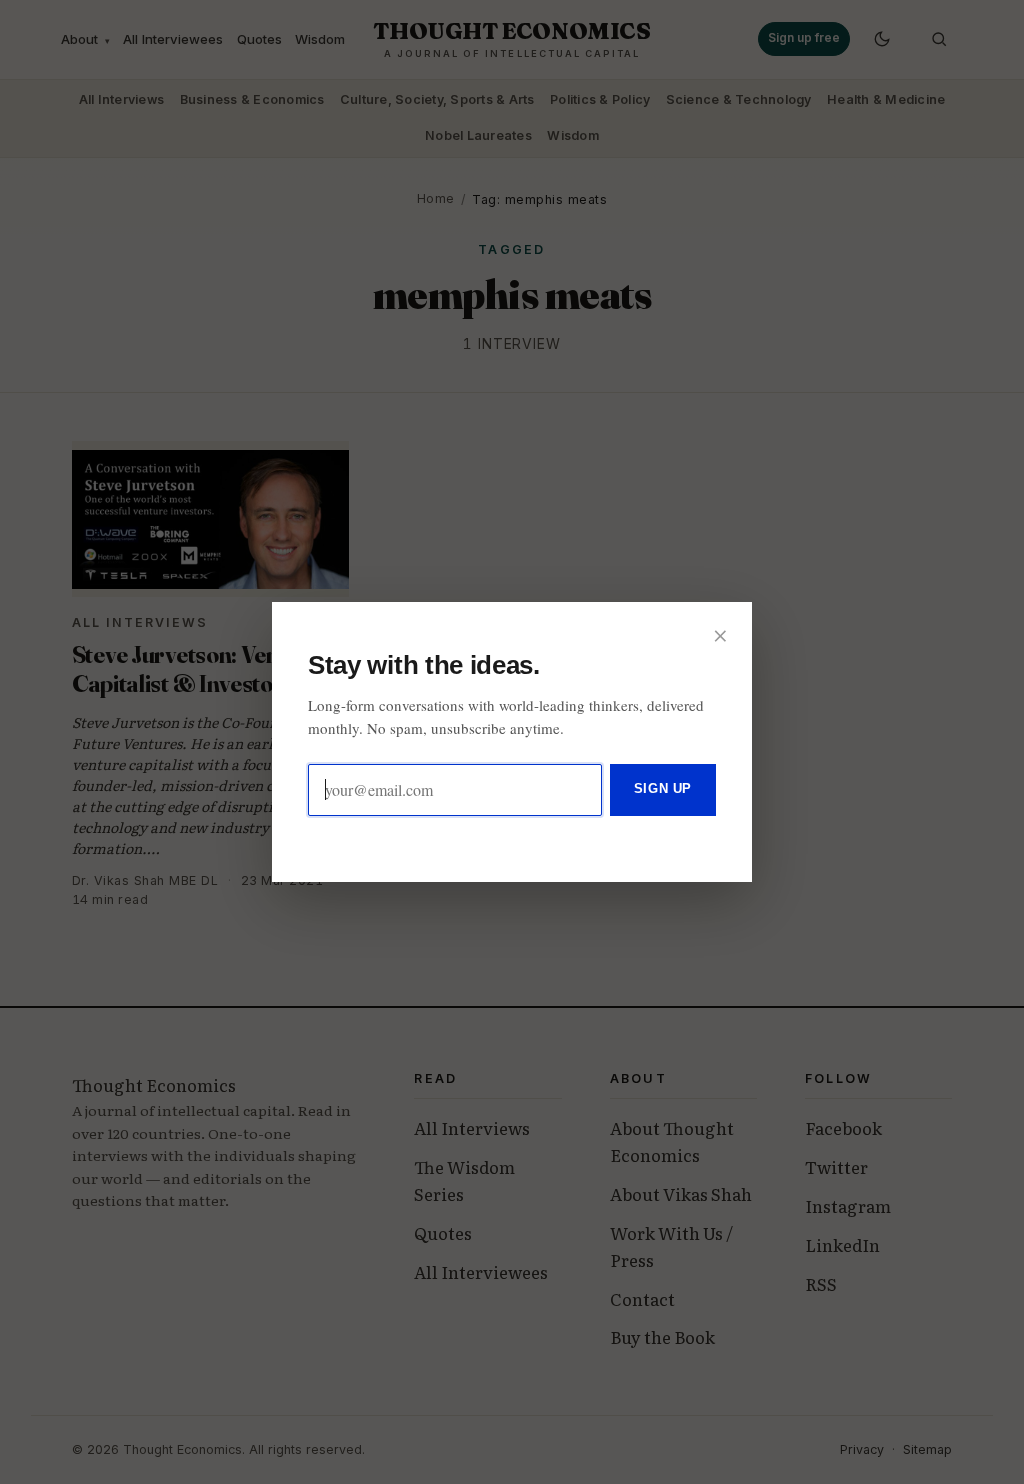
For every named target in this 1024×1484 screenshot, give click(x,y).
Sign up (663, 788)
